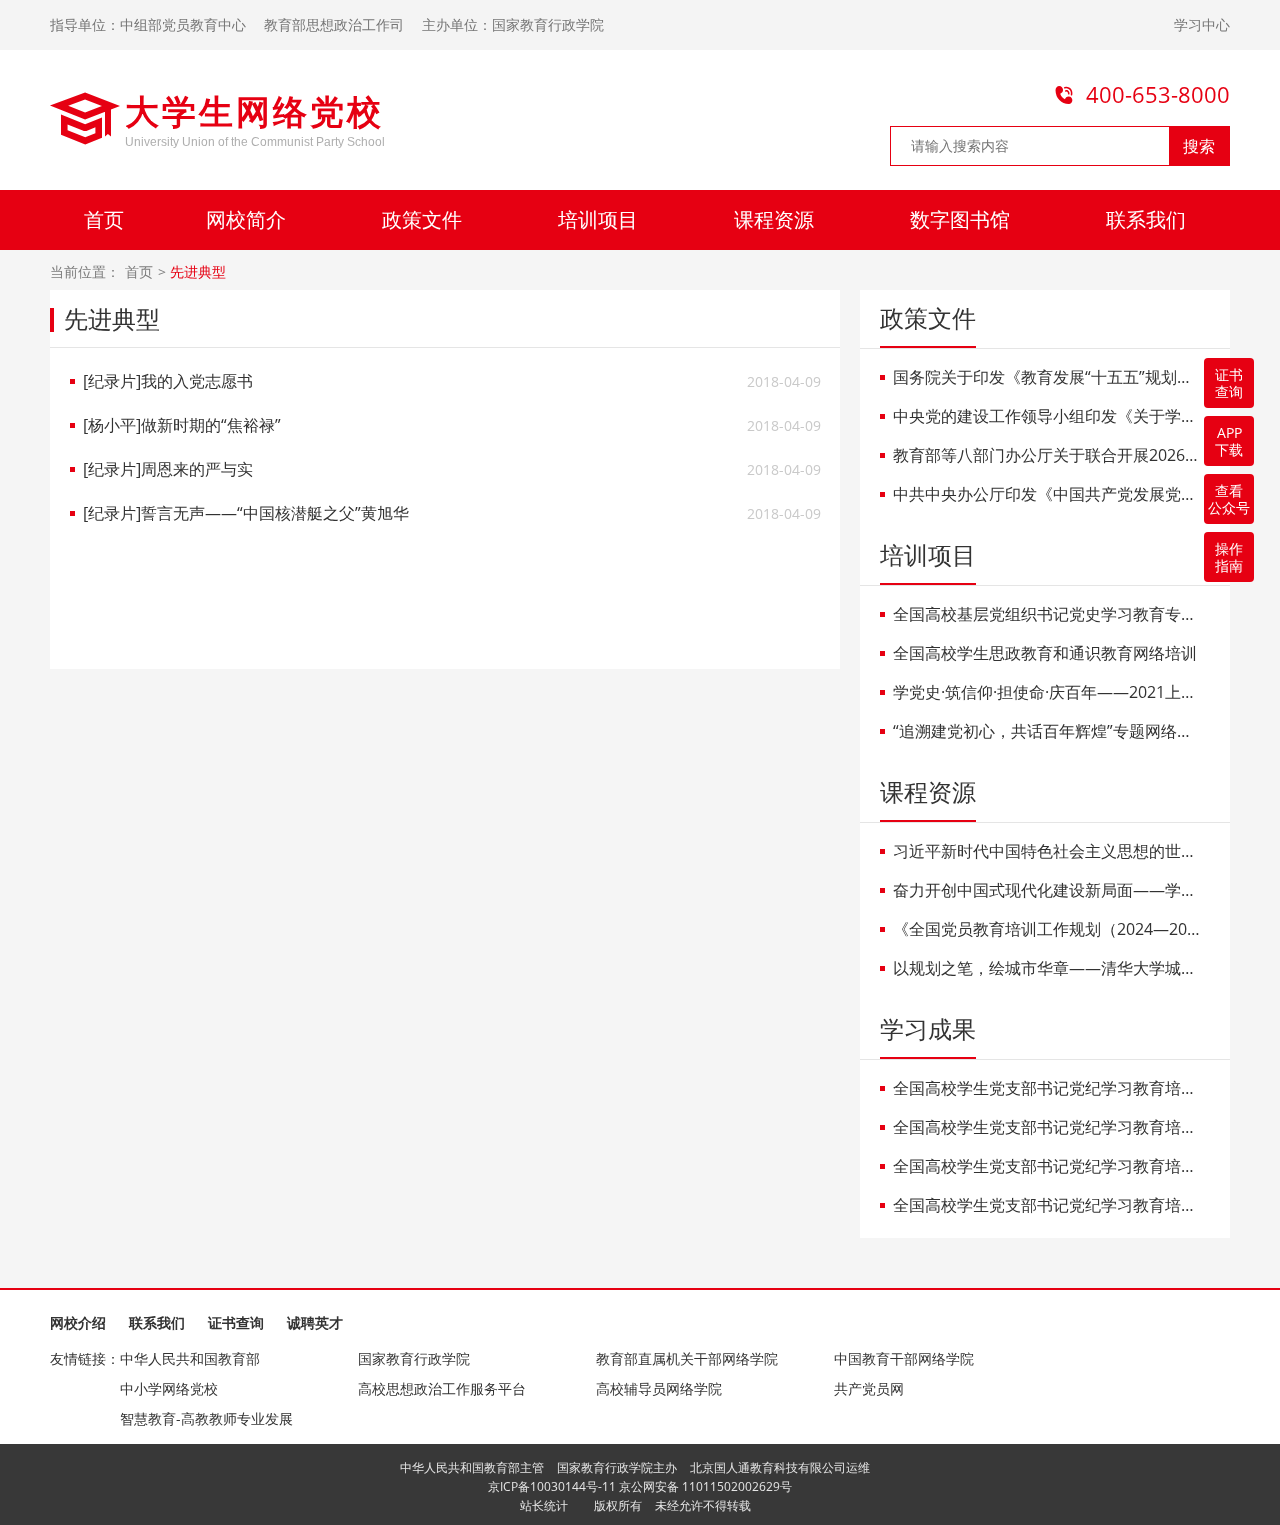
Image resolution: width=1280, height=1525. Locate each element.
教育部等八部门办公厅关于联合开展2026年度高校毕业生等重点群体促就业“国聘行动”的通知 (1048, 455)
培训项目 (598, 219)
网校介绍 (78, 1322)
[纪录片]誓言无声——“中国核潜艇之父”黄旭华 (246, 513)
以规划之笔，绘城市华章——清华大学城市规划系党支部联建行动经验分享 (1048, 968)
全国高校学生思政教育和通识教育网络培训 (1045, 653)
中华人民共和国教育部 (190, 1358)
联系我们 (1146, 219)
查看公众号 (1229, 499)
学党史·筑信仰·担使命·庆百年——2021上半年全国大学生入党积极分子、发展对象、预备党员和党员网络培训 (1048, 692)
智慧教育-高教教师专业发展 (206, 1418)
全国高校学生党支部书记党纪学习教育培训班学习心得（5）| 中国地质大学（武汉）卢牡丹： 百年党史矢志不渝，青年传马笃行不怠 (1048, 1166)
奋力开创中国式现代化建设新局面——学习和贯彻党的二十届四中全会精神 (1048, 890)
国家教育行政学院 (414, 1358)
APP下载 (1229, 441)
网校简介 (246, 219)
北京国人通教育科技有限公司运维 (780, 1467)
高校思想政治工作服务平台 (442, 1388)
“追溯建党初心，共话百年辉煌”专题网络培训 (1048, 731)
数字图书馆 (960, 219)
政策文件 (422, 219)
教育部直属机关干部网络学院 (687, 1358)
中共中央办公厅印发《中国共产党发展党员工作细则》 (1048, 494)
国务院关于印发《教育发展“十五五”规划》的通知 (1048, 377)
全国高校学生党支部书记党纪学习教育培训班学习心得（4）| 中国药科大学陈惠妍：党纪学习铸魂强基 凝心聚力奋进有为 (1048, 1205)
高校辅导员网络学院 (659, 1388)
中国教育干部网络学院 (904, 1358)
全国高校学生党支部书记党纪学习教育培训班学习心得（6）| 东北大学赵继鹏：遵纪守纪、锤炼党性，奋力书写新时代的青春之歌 (1048, 1127)
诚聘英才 (315, 1322)
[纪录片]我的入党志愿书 (168, 381)
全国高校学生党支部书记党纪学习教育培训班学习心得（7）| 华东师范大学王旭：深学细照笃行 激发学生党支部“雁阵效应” (1048, 1088)
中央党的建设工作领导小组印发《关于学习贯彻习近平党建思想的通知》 (1048, 416)
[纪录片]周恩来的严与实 (168, 469)
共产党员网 (869, 1388)
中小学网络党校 (169, 1388)
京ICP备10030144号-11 (552, 1486)
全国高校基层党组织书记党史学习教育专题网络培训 (1048, 614)
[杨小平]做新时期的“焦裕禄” (182, 425)
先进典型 (198, 272)
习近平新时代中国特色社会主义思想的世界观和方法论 (1048, 851)
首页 (104, 219)
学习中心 (1202, 24)
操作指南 (1229, 557)
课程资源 (774, 219)
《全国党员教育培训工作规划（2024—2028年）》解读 (1048, 929)
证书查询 (236, 1322)
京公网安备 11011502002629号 (705, 1486)
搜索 (1199, 146)
